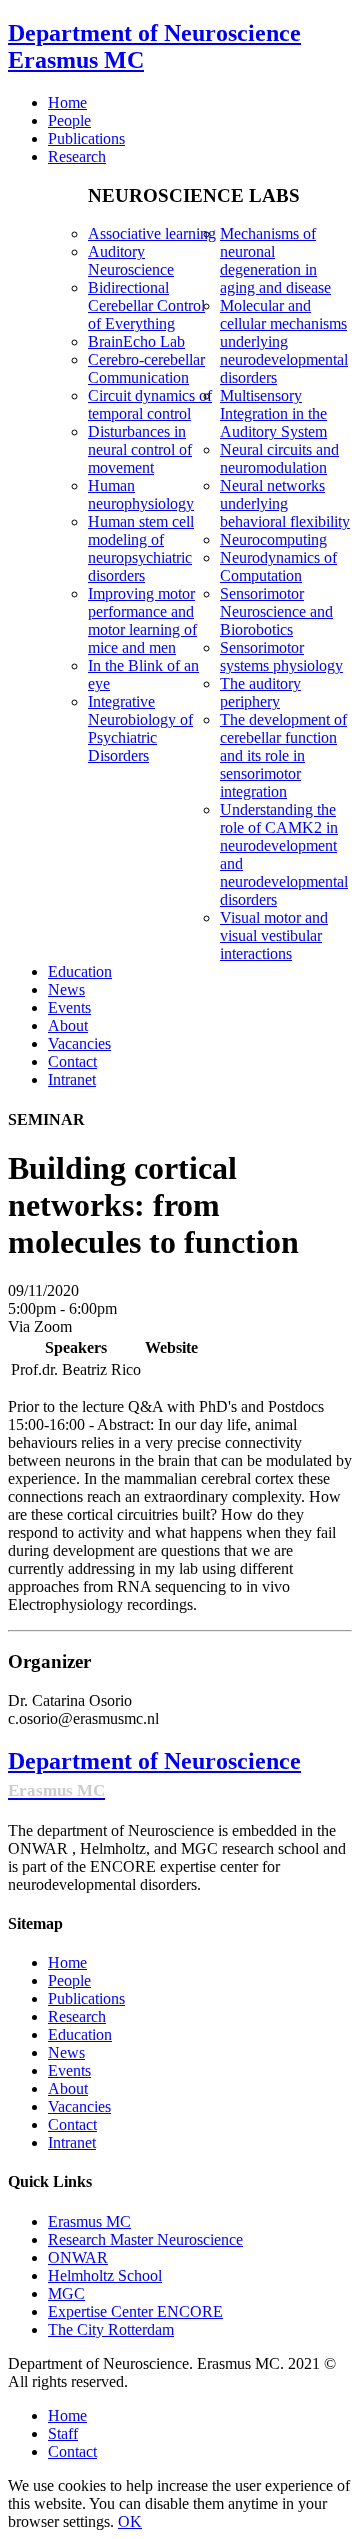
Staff (63, 2433)
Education (80, 2034)
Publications (86, 1998)
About (68, 2088)
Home (67, 1962)
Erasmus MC (89, 2221)
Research (77, 2016)
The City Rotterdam (111, 2329)
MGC (66, 2293)
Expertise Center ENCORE (135, 2311)
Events (69, 2070)
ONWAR (78, 2257)
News (66, 2052)
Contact (72, 2124)
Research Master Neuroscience (145, 2239)
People (69, 1980)
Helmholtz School (105, 2275)
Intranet (72, 2142)
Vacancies (79, 2106)
